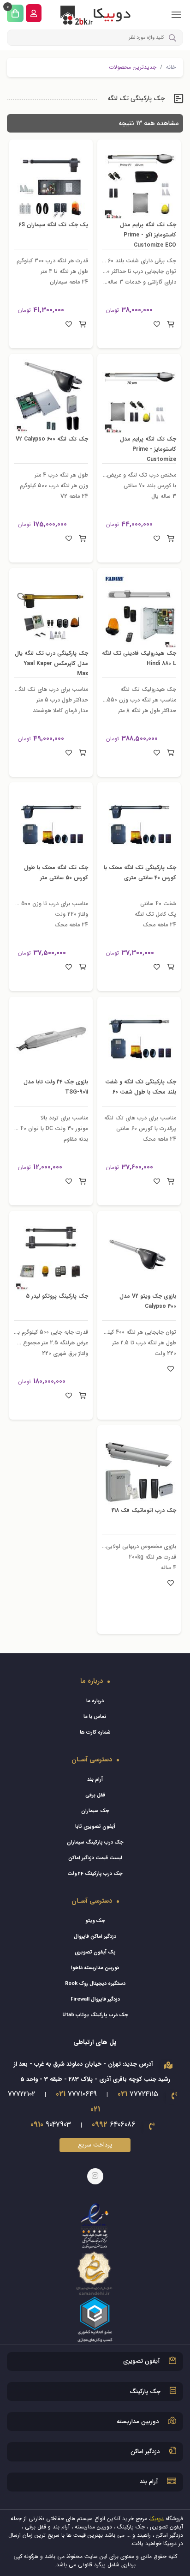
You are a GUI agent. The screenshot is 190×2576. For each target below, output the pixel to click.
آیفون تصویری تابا (95, 1827)
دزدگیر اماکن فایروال (95, 1937)
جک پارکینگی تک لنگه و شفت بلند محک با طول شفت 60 (144, 1092)
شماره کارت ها (95, 1732)
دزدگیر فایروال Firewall (95, 1999)
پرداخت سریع (95, 2145)
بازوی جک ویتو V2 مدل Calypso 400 (144, 1301)
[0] (15, 13)
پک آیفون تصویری (95, 1952)
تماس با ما (95, 1717)
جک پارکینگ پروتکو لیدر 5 (53, 1296)
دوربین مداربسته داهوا (95, 1968)
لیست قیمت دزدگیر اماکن (95, 1858)
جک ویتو (95, 1921)
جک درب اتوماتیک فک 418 (139, 1510)
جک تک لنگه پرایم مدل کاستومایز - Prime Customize (144, 449)
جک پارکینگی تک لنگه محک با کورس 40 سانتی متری (143, 877)
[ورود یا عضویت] (34, 13)
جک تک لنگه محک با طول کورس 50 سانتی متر (52, 872)
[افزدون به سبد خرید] (170, 325)
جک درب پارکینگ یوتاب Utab (95, 2015)
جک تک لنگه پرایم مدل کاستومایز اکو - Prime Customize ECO (144, 235)
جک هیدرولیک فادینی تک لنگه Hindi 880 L (140, 658)
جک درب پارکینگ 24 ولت (95, 1874)
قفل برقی (95, 1795)
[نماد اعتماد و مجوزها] (95, 2272)
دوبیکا (157, 2519)
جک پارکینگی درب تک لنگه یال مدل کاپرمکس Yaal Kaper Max (52, 663)
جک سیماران (95, 1811)
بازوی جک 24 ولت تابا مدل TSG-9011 (57, 1087)
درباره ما (95, 1701)
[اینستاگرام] (95, 2176)
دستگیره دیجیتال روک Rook (95, 1984)
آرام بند (95, 1780)
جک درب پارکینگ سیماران (95, 1842)
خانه (171, 67)
